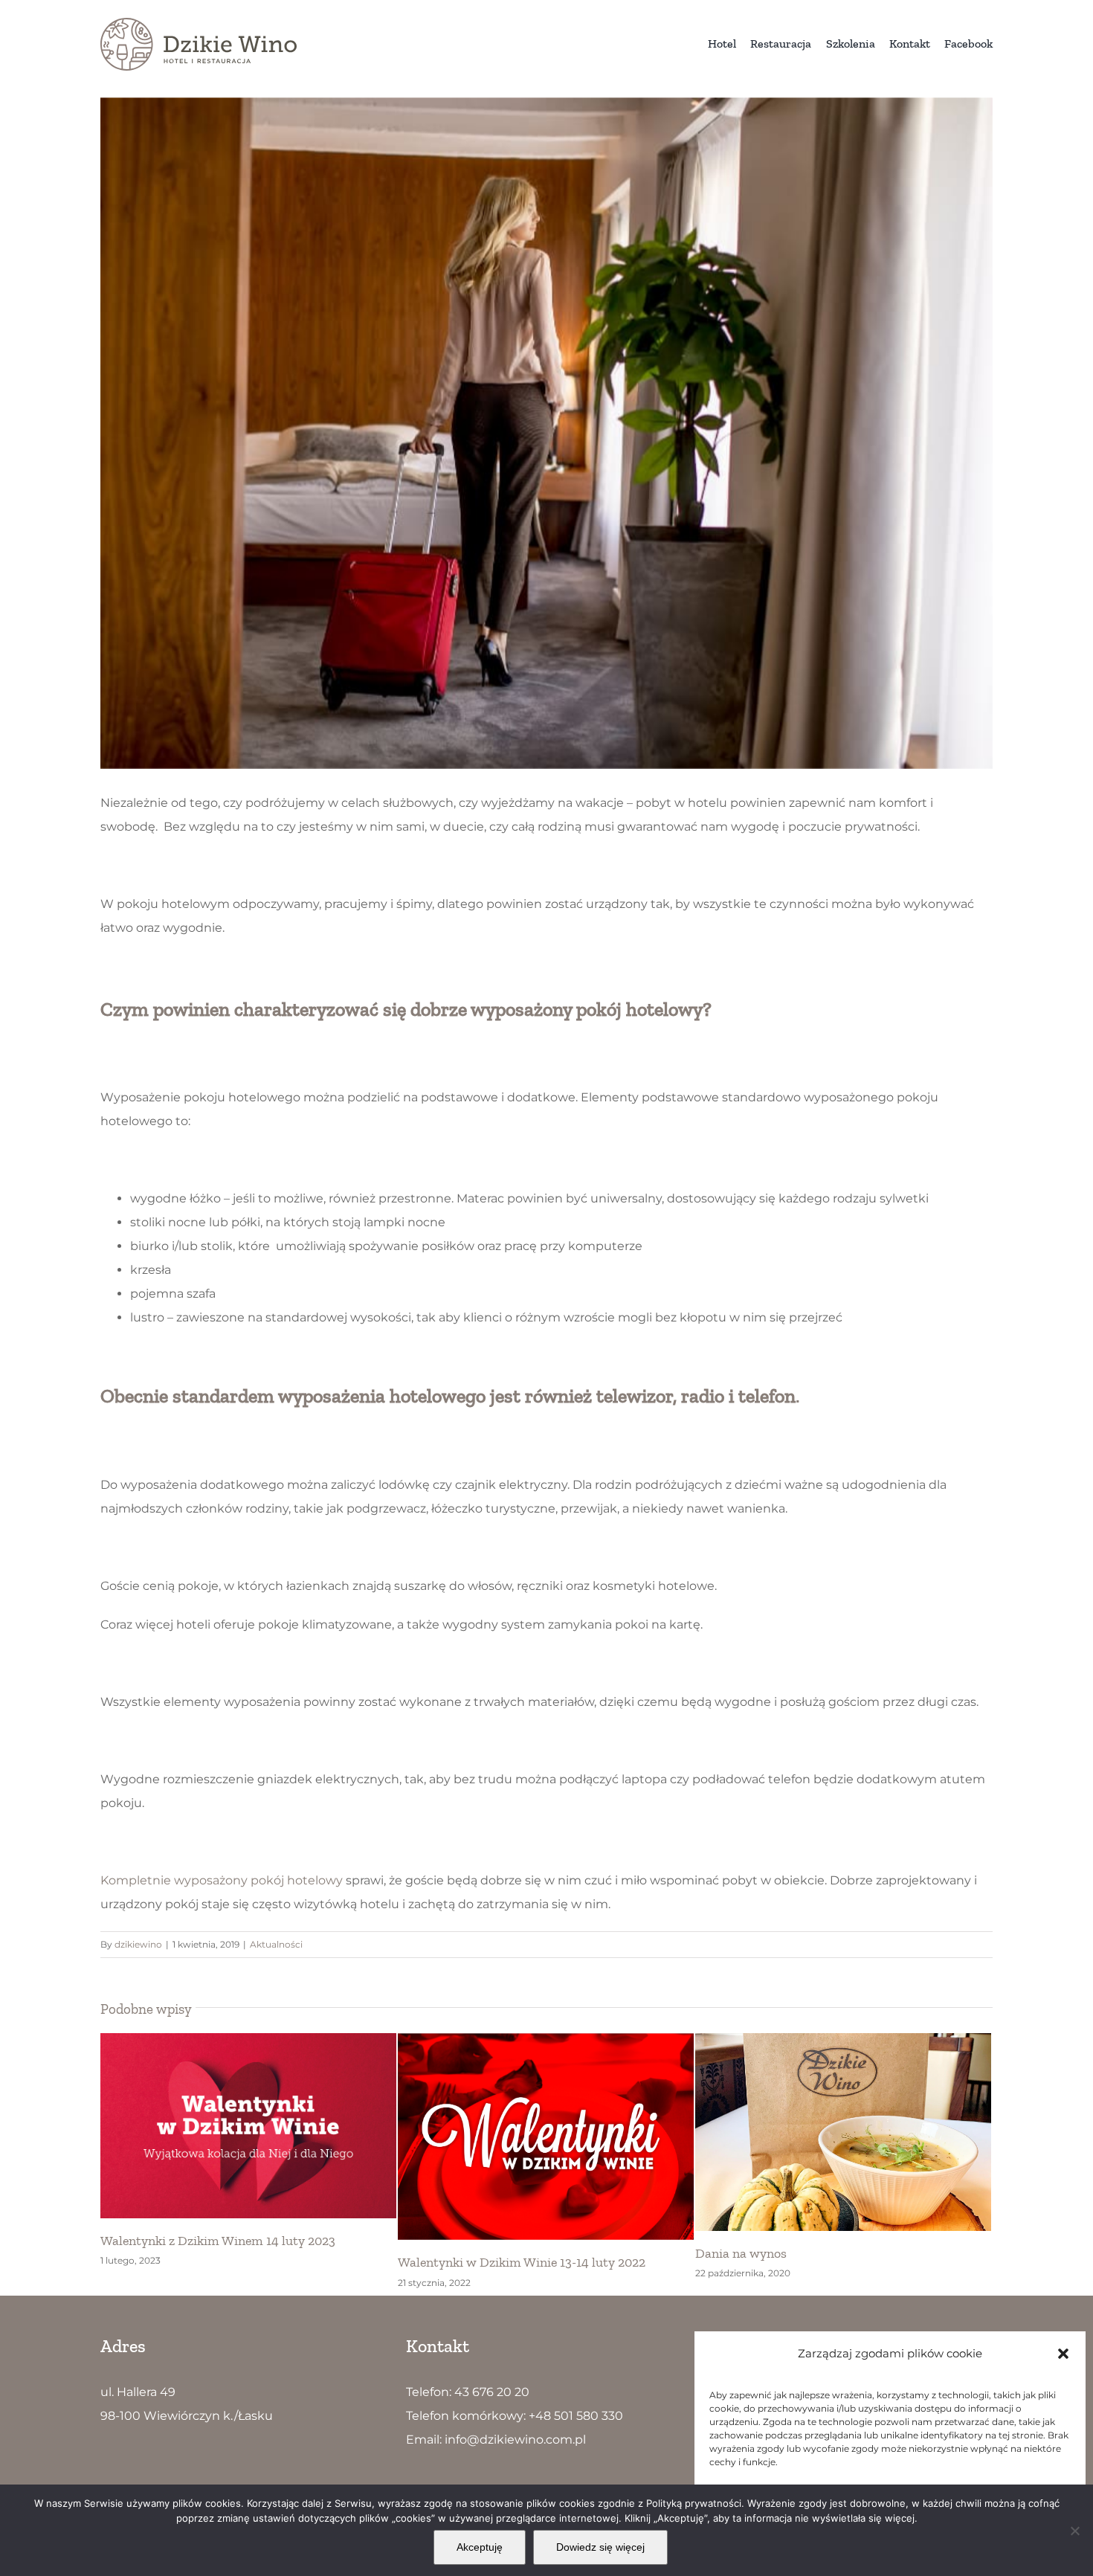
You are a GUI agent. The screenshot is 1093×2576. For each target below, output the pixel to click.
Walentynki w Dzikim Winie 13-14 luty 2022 (224, 2262)
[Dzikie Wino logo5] (199, 23)
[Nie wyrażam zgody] (1074, 2531)
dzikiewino (138, 1944)
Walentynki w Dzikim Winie (775, 2241)
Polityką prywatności (694, 2503)
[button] (1063, 2354)
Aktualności (276, 1944)
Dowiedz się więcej (600, 2547)
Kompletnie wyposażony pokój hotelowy (222, 1880)
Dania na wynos (444, 2253)
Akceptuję (480, 2547)
